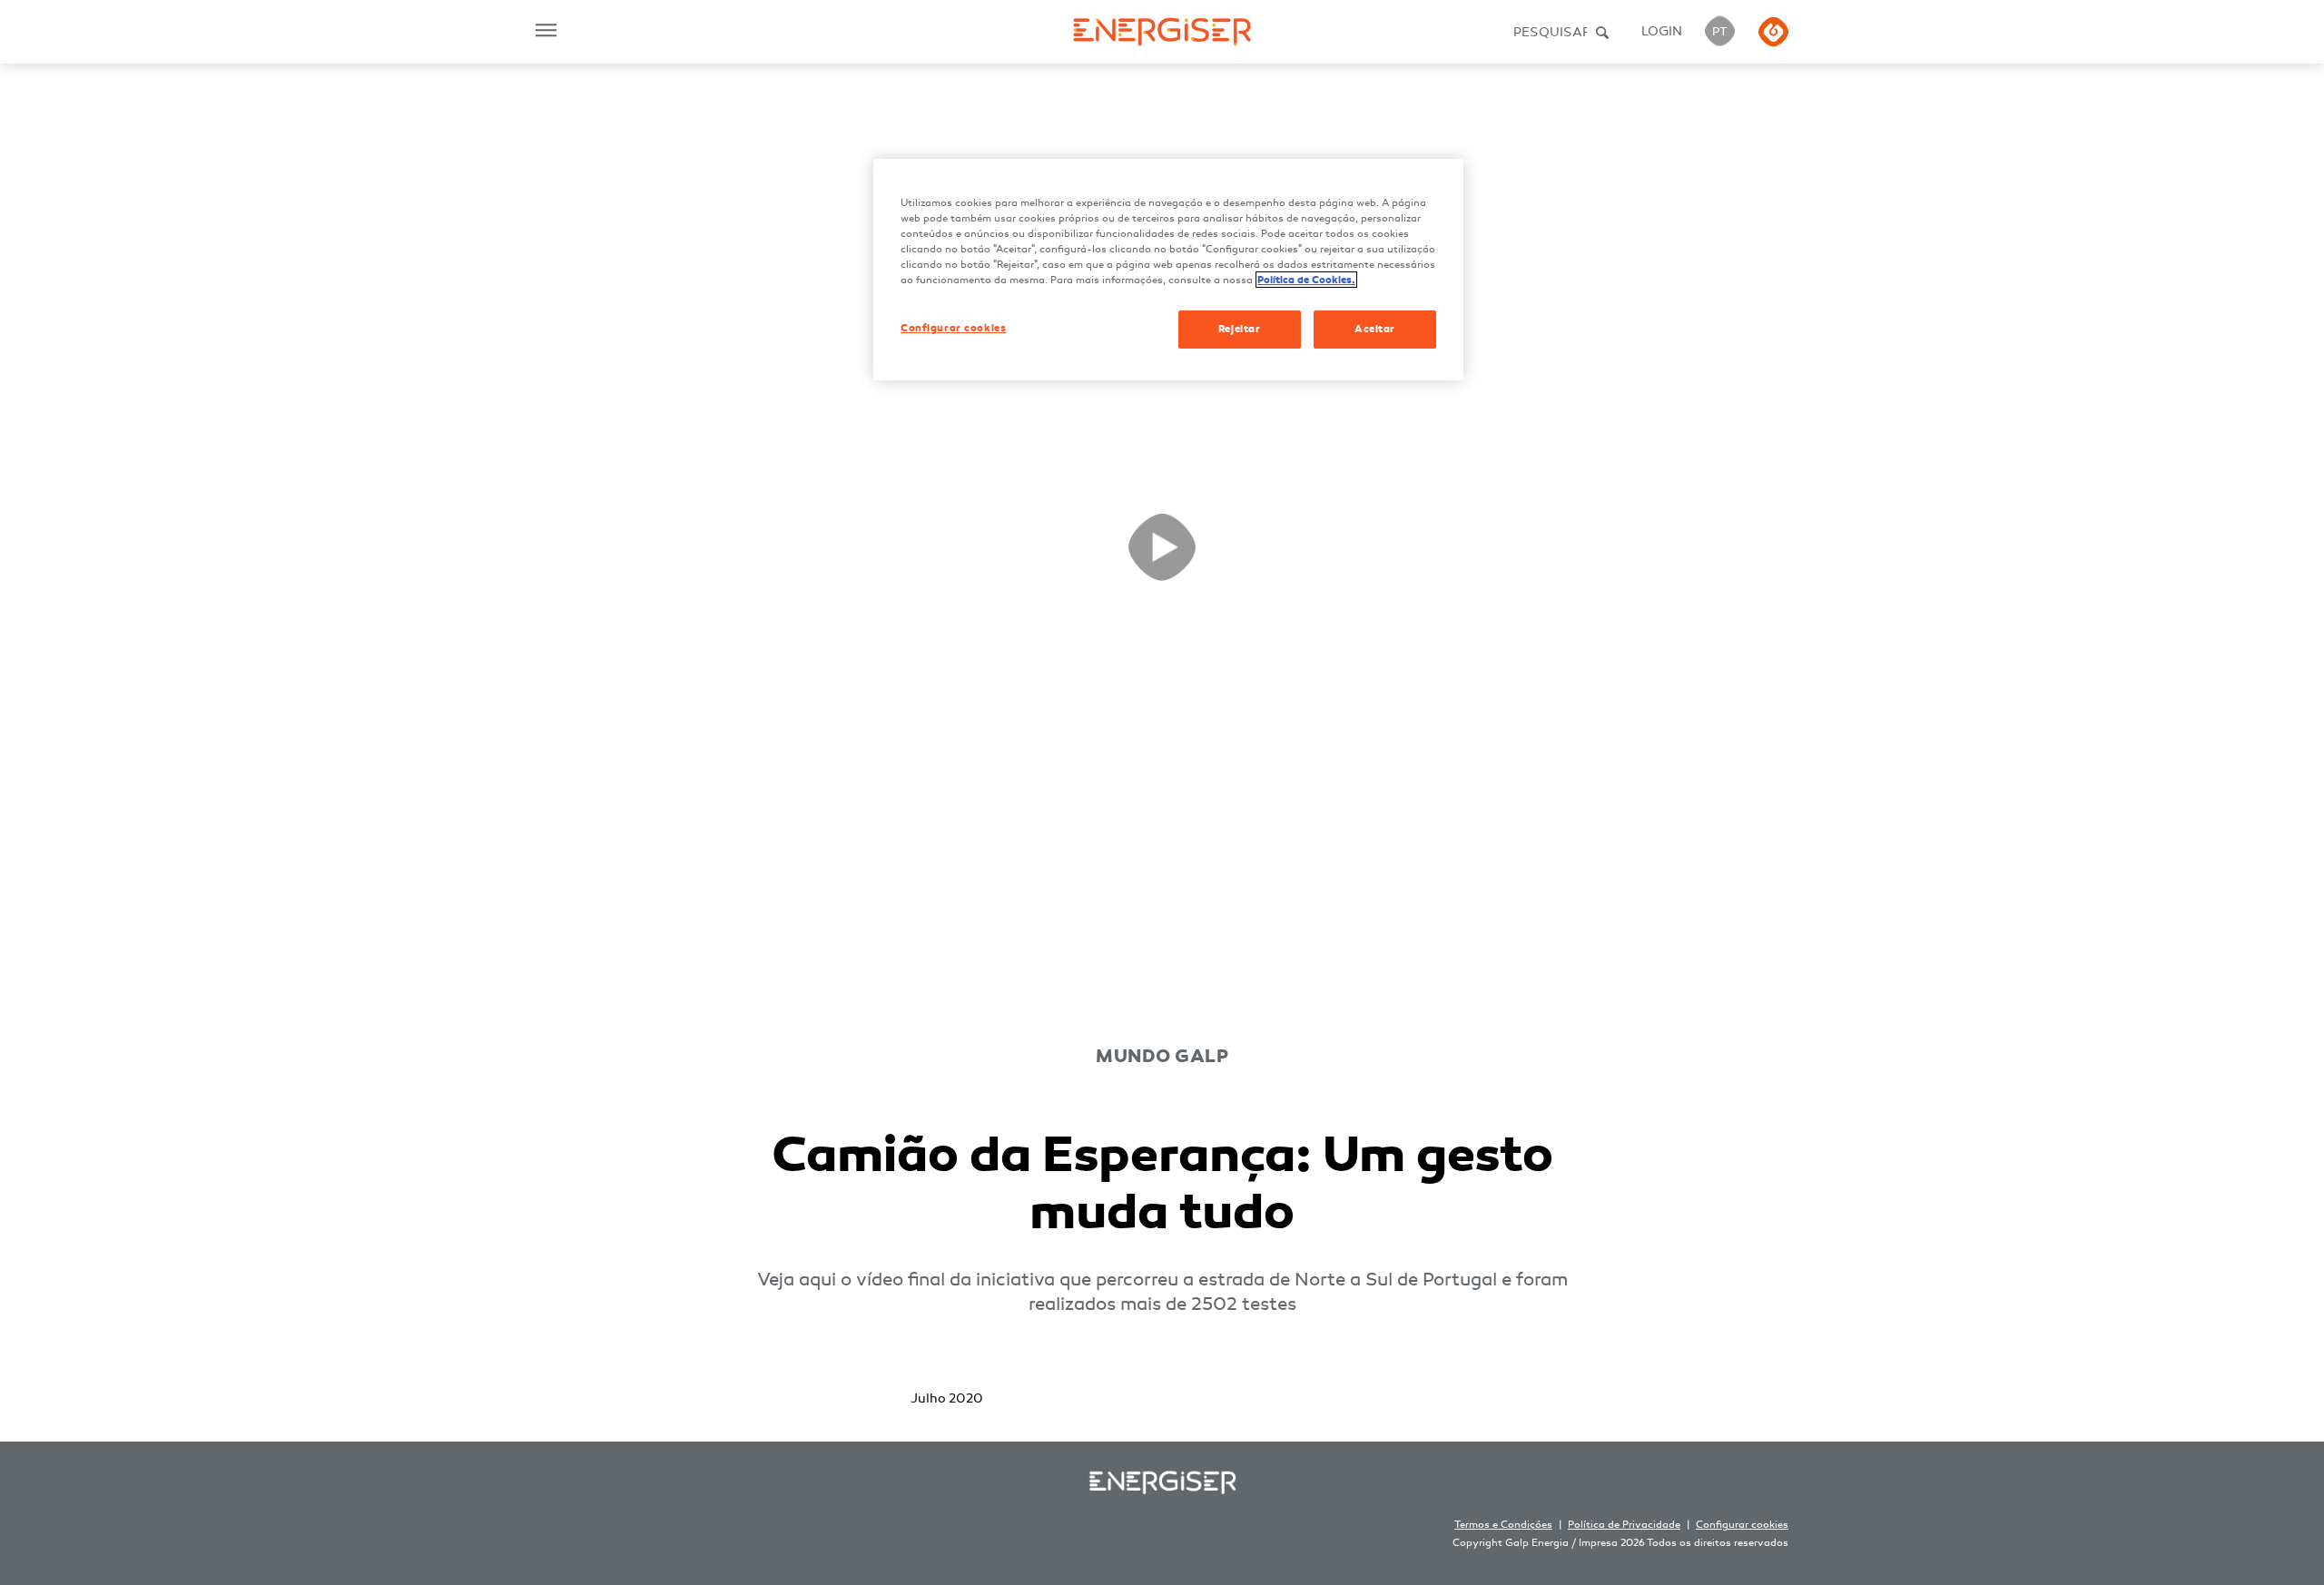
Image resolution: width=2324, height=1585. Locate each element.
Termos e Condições (1503, 1525)
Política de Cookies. (1306, 280)
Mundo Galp (1162, 1056)
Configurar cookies (1742, 1525)
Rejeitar (1240, 329)
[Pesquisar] (1604, 32)
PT (1720, 32)
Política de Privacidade (1624, 1525)
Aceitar (1375, 329)
